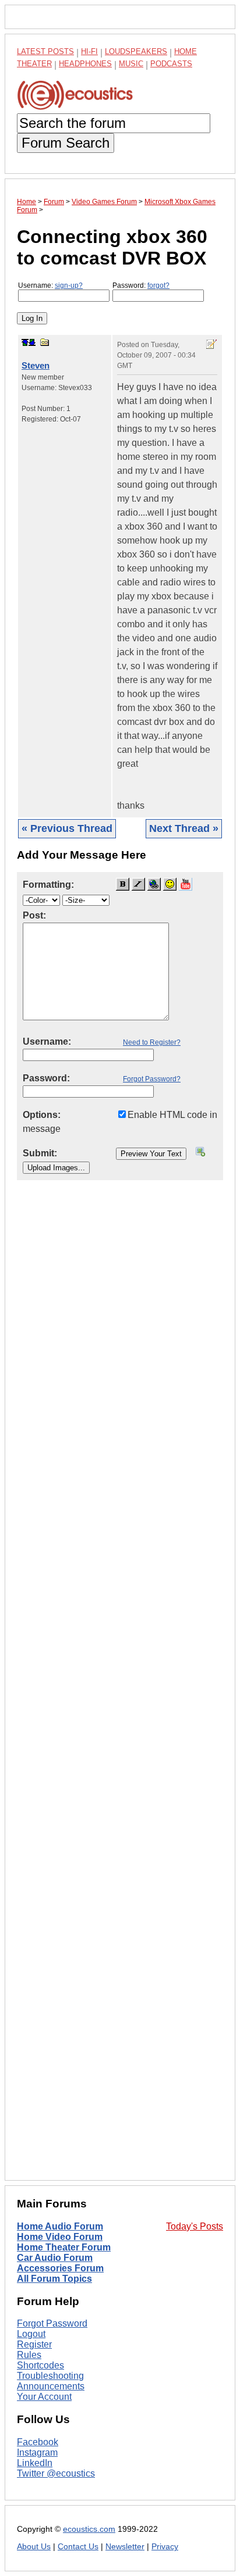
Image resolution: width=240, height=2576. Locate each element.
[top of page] (25, 342)
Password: (141, 285)
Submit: (40, 1153)
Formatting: (48, 885)
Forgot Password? (152, 1079)
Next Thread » (184, 828)
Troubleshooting (50, 2376)
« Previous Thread (67, 828)
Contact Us (78, 2547)
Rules (29, 2355)
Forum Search (66, 143)
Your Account (44, 2397)
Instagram (37, 2452)
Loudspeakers (136, 51)
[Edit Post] (211, 344)
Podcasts (171, 64)
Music (131, 64)
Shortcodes (40, 2365)
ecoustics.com (89, 2529)
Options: (42, 1115)
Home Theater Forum (64, 2247)
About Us (34, 2547)
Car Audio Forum (55, 2258)
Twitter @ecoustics (56, 2473)
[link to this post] (45, 342)
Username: (50, 285)
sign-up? (69, 285)
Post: (34, 915)
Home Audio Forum (60, 2226)
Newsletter (125, 2547)
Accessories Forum (60, 2268)
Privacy (165, 2547)
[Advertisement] (120, 1689)
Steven (36, 365)
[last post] (32, 342)
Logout (31, 2334)
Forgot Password (52, 2323)
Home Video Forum (60, 2237)
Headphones (85, 64)
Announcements (51, 2386)
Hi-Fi (89, 51)
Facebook (38, 2442)
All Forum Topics (54, 2279)
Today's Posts (195, 2226)
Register (34, 2344)
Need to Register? (152, 1042)
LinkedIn (35, 2463)
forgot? (158, 285)
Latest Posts (45, 51)
